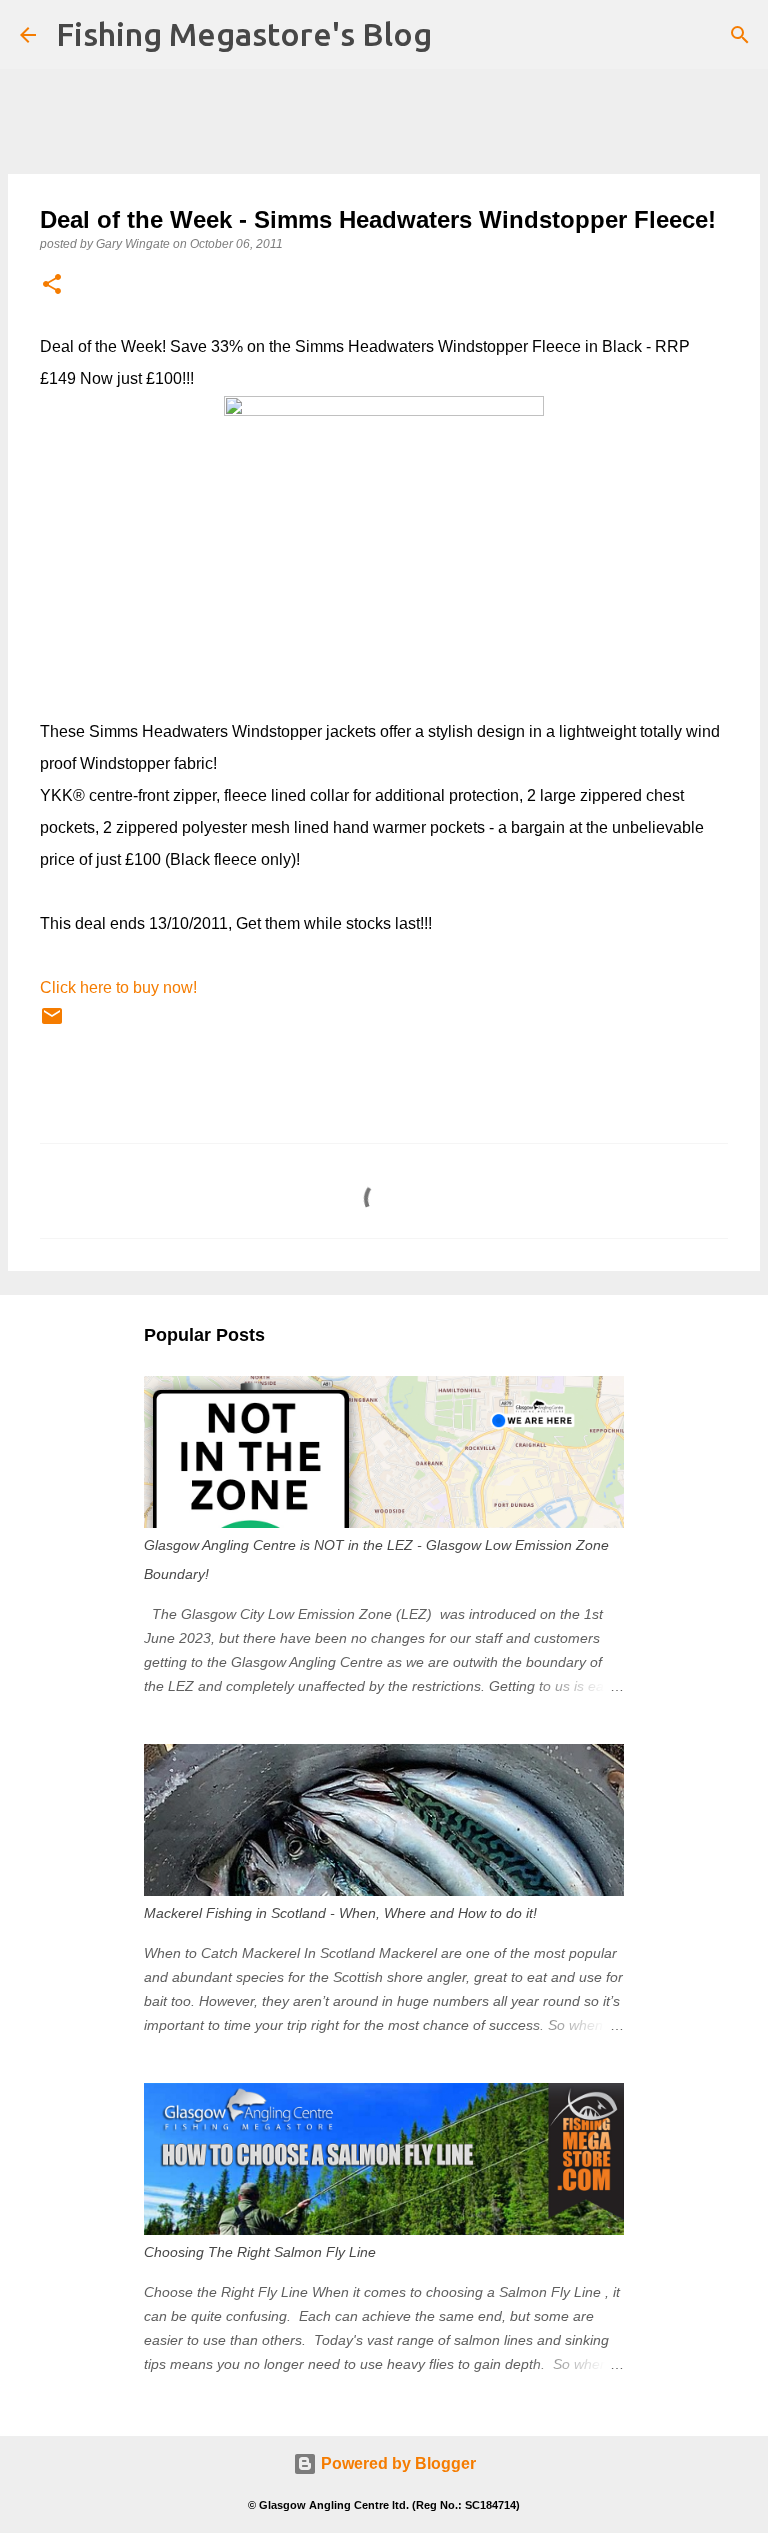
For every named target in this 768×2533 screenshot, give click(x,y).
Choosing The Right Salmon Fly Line (260, 2252)
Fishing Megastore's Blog (244, 34)
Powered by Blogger (396, 2463)
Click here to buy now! (118, 987)
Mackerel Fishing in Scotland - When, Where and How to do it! (340, 1913)
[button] (52, 285)
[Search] (740, 35)
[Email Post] (52, 1024)
